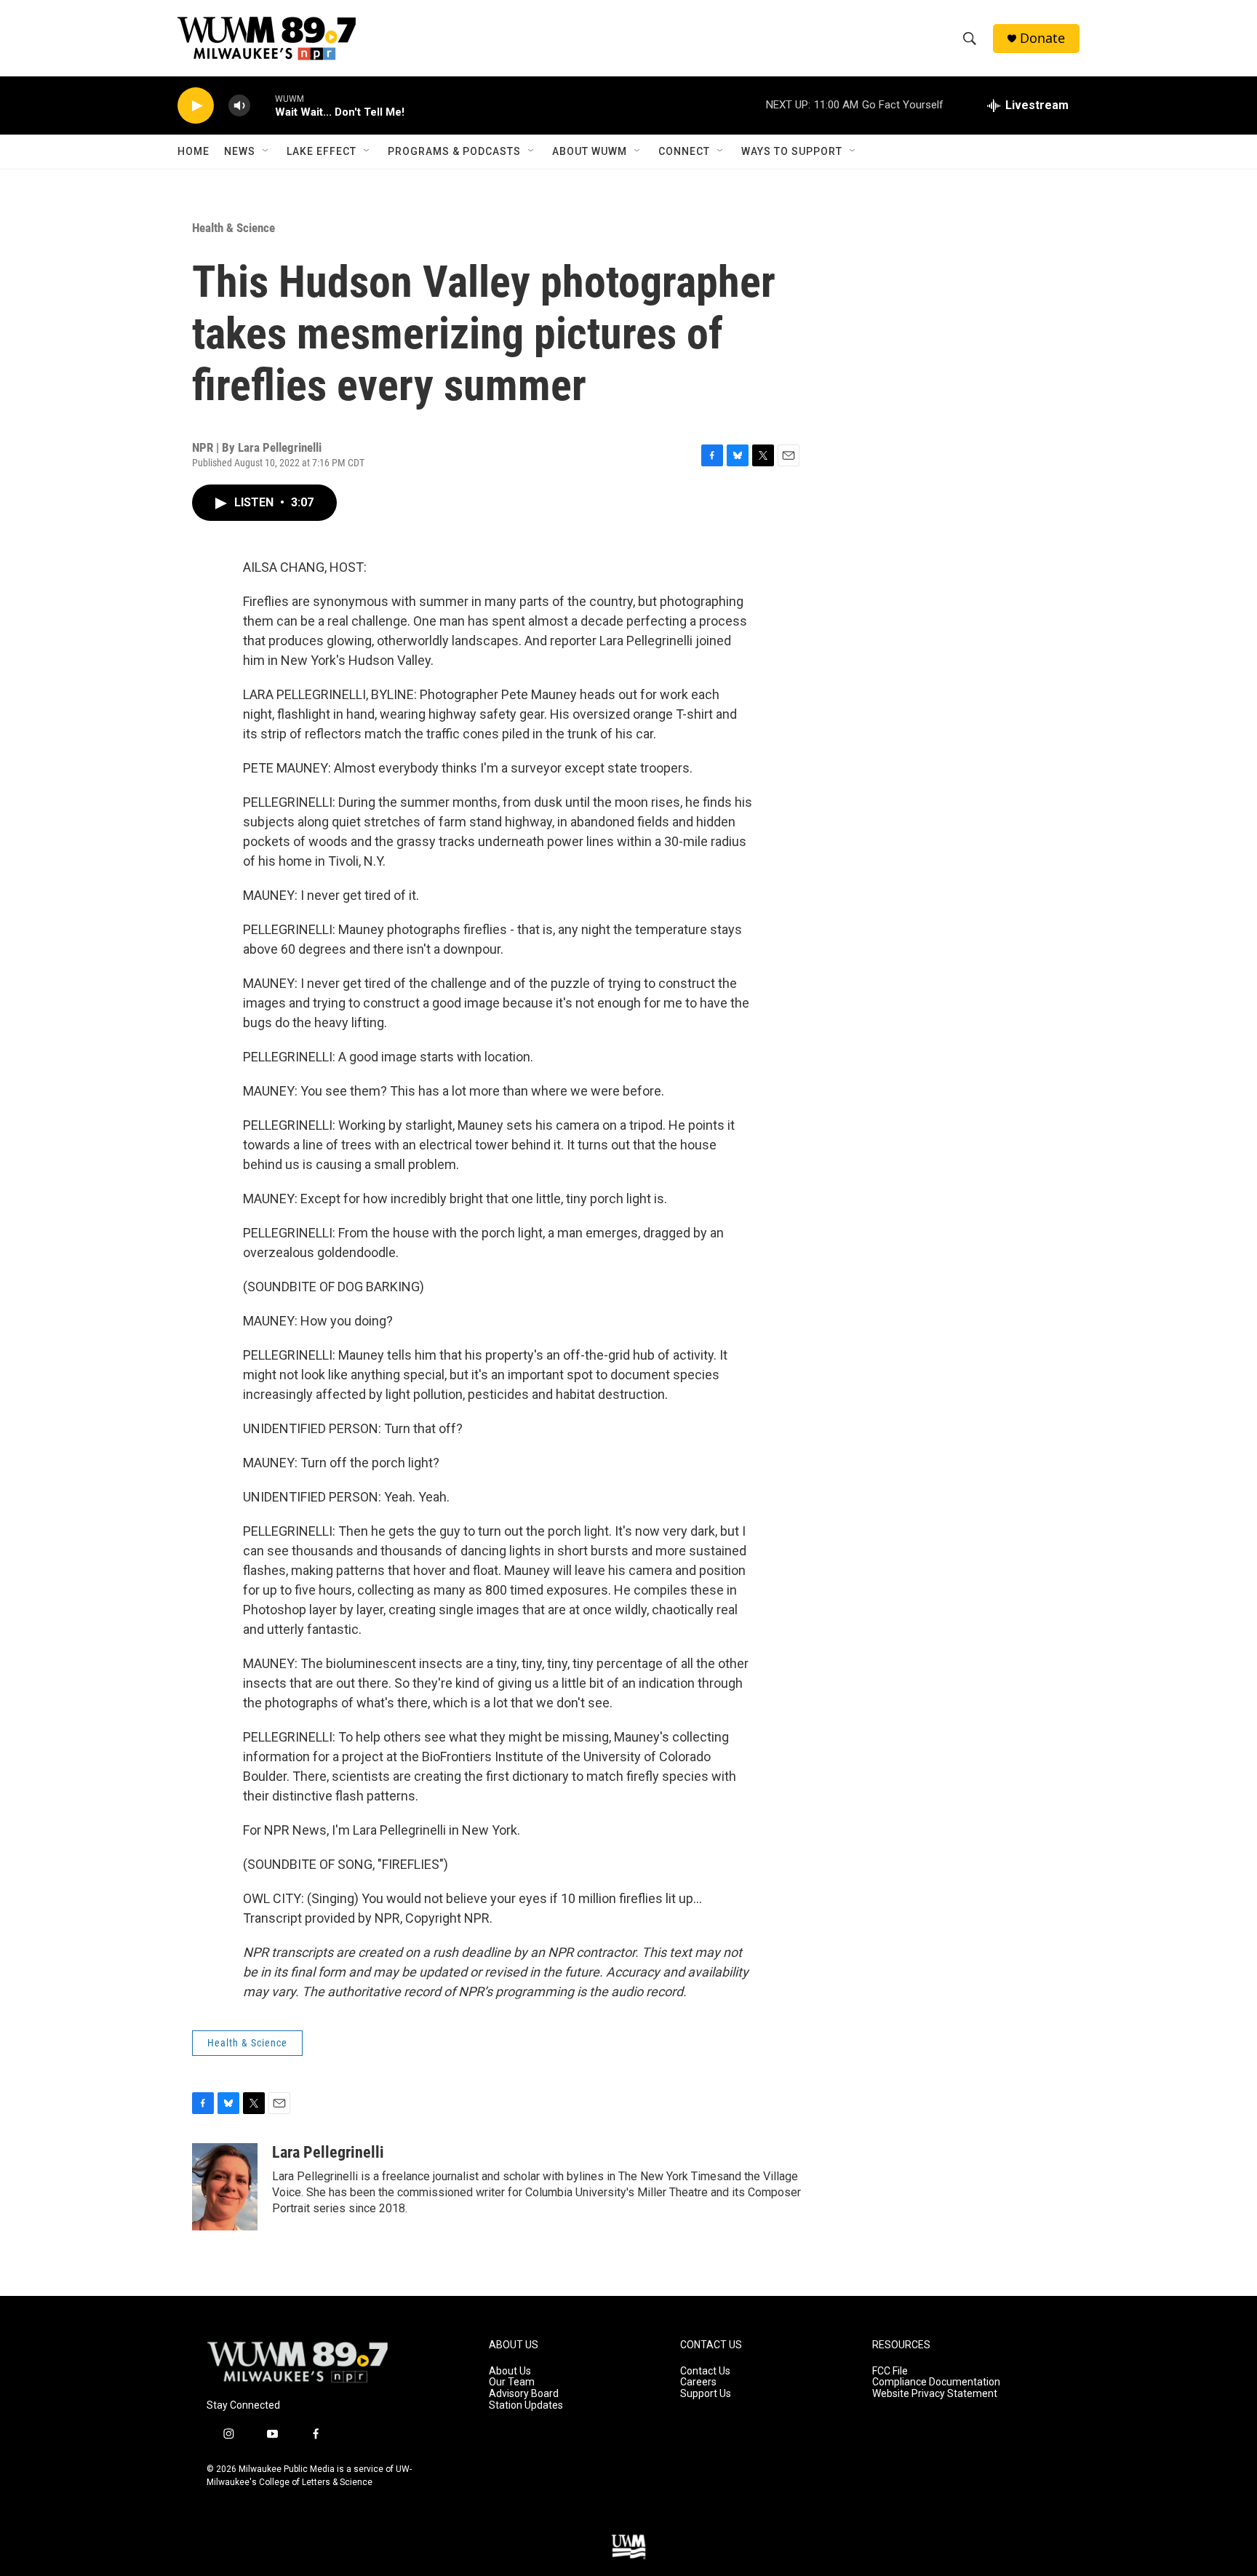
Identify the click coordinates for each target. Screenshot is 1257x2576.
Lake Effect (322, 151)
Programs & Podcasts (454, 151)
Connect (684, 151)
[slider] (263, 105)
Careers (698, 2382)
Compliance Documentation (936, 2382)
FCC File (890, 2371)
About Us (510, 2371)
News (240, 151)
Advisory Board (524, 2394)
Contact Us (705, 2371)
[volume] (239, 106)
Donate (1042, 38)
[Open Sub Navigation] (266, 151)
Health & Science (234, 228)
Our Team (512, 2382)
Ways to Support (792, 151)
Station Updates (526, 2405)
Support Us (706, 2394)
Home (193, 151)
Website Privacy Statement (935, 2394)
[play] (196, 106)
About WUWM (590, 151)
